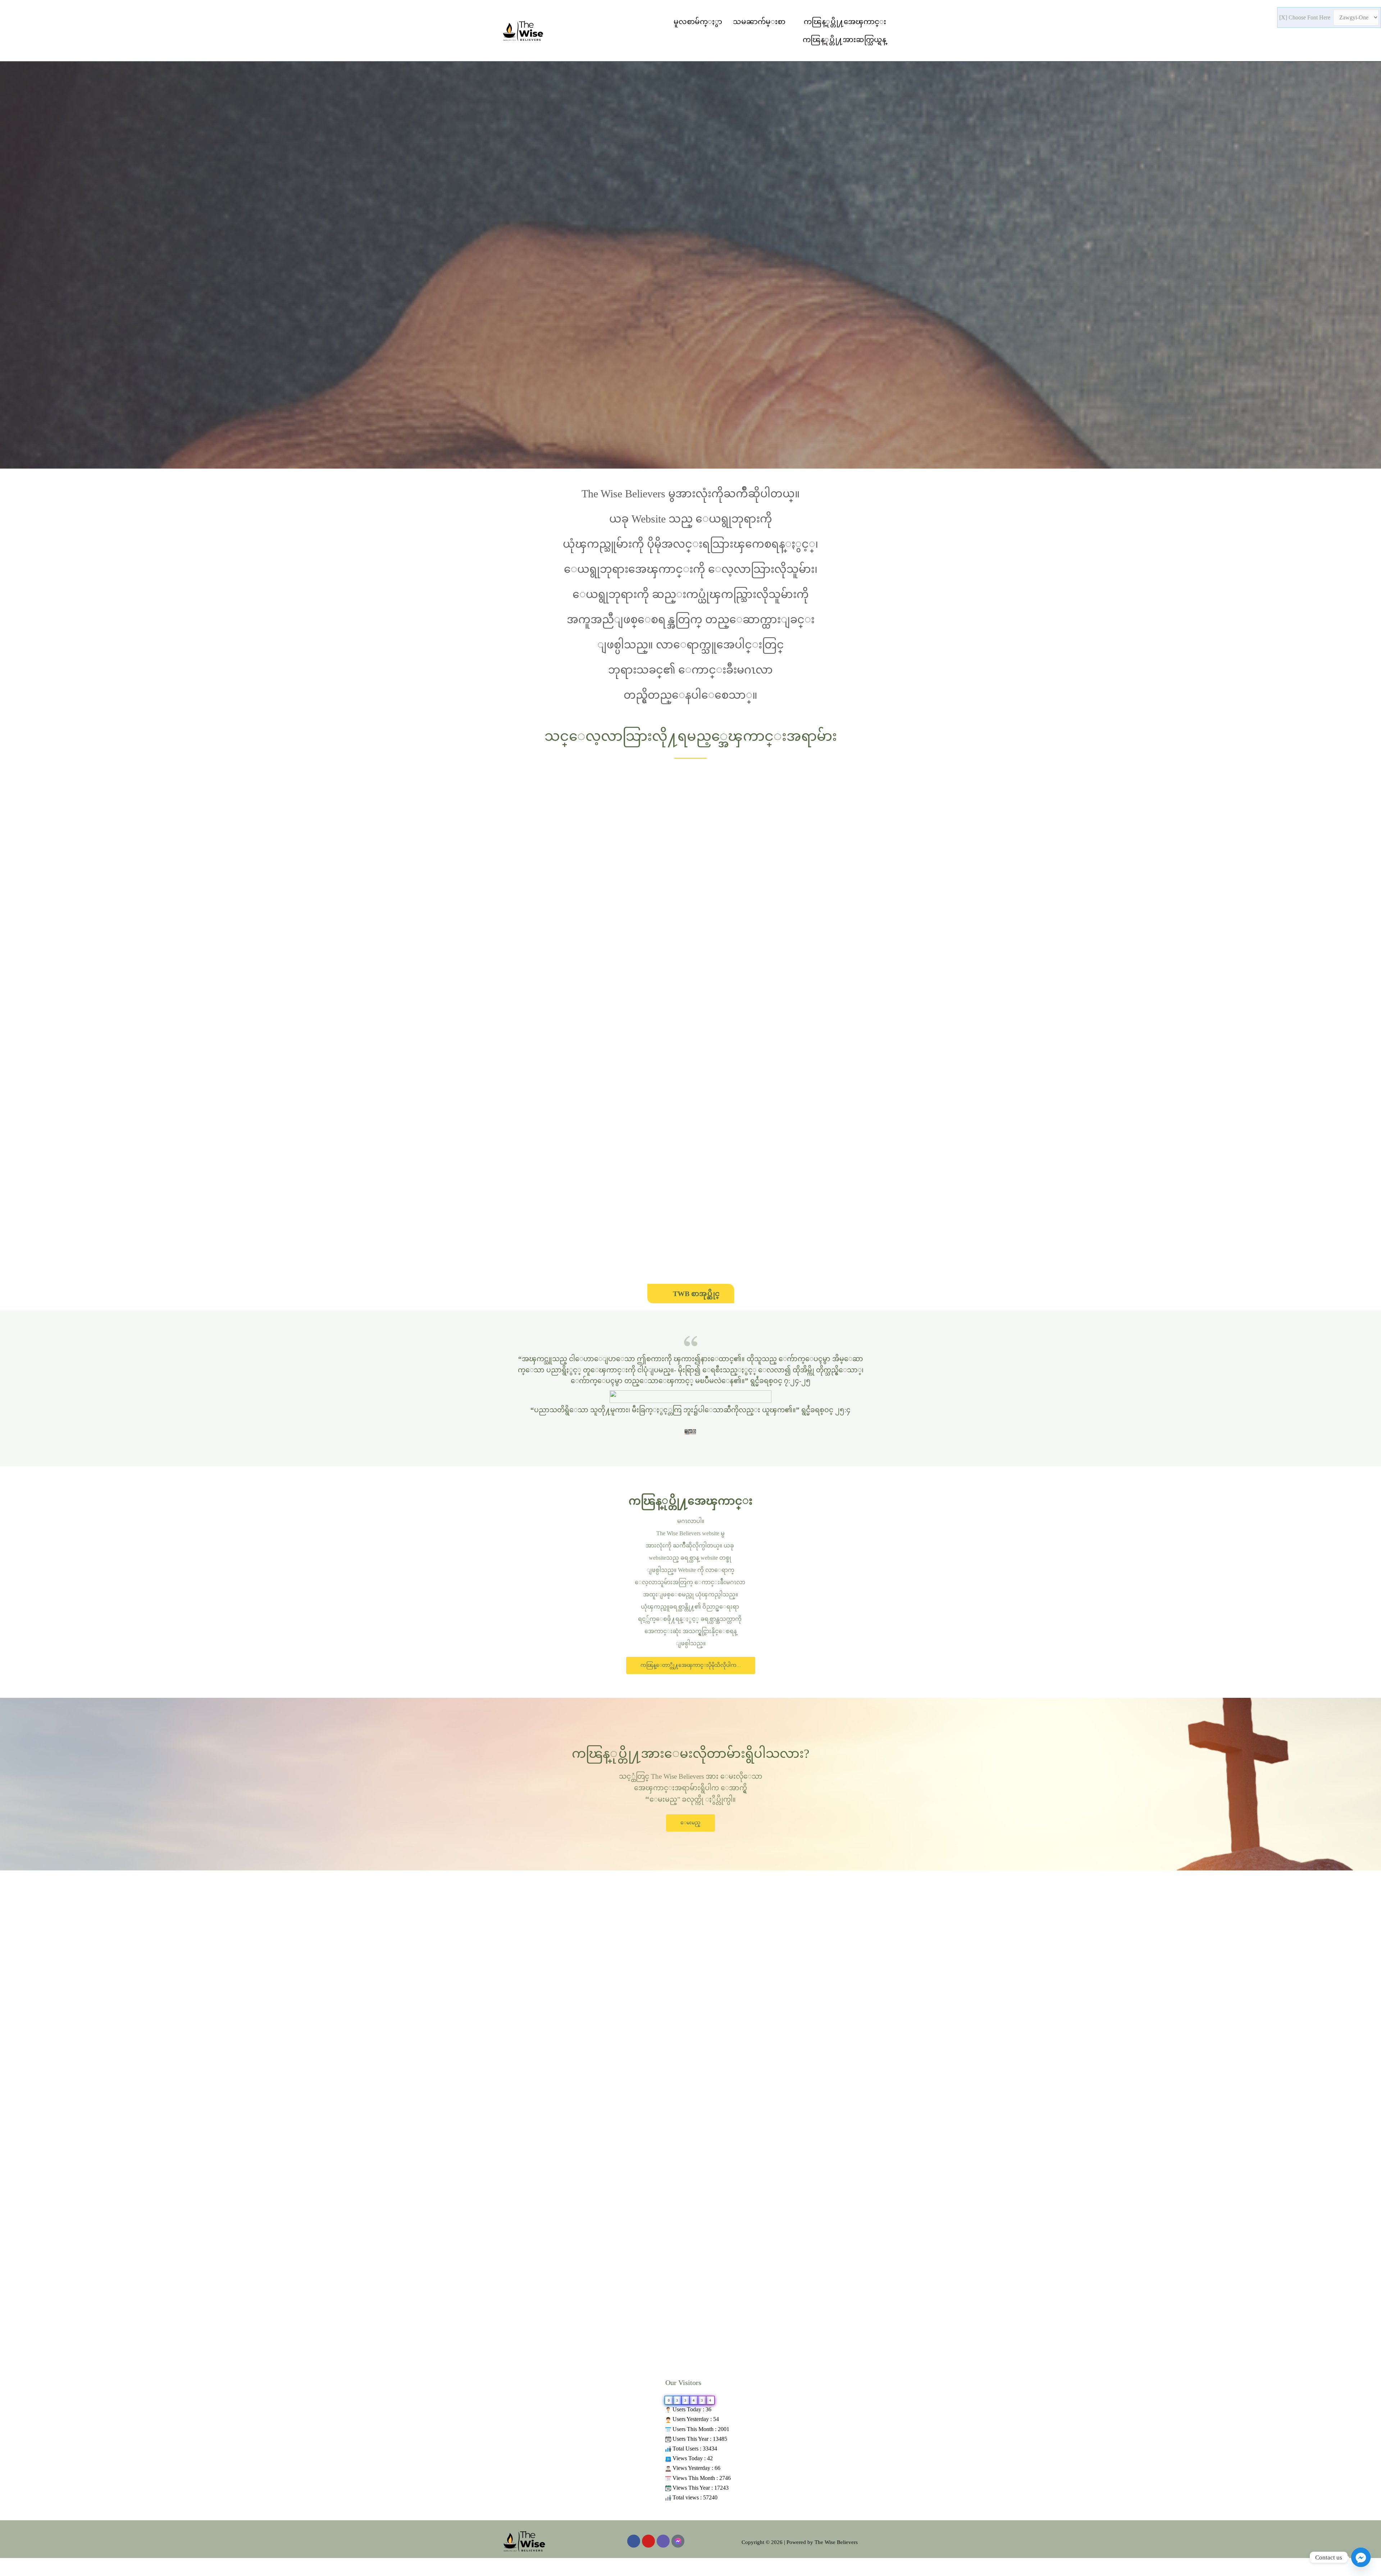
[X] (1284, 17)
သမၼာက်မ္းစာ (759, 22)
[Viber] (663, 2541)
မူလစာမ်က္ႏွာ (698, 22)
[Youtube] (648, 2541)
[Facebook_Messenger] (1361, 2557)
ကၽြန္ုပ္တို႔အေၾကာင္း (845, 22)
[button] (691, 1665)
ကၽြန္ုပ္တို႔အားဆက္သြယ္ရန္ (844, 40)
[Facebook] (634, 2541)
